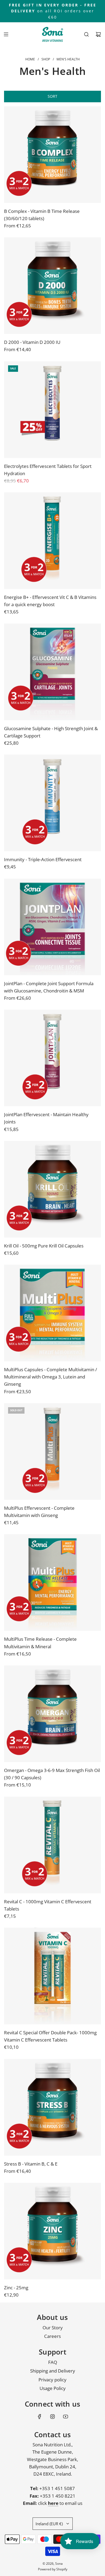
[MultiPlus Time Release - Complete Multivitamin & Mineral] (52, 1582)
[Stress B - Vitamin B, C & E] (52, 2107)
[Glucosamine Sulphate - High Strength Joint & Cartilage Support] (52, 672)
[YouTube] (65, 2417)
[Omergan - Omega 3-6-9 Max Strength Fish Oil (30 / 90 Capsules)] (52, 1714)
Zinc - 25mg (16, 2288)
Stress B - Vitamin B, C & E (31, 2164)
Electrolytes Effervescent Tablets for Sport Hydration (48, 470)
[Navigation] (6, 34)
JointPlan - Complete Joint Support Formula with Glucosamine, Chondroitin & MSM (49, 987)
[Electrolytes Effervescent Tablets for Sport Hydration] (52, 410)
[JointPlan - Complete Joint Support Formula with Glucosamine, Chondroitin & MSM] (52, 927)
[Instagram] (52, 2417)
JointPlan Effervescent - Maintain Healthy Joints (46, 1118)
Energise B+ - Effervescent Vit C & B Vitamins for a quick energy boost (50, 601)
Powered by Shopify (53, 2569)
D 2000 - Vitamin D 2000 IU (32, 342)
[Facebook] (40, 2417)
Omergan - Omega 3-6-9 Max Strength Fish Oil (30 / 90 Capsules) (52, 1774)
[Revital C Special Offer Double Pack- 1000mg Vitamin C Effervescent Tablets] (52, 1976)
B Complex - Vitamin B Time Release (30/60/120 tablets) (42, 215)
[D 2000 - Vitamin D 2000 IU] (52, 286)
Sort (52, 96)
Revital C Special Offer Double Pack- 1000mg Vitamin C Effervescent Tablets (50, 2036)
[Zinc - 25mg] (52, 2231)
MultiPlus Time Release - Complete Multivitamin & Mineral (40, 1643)
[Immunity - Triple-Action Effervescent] (52, 803)
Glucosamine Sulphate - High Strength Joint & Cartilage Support (51, 732)
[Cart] (98, 34)
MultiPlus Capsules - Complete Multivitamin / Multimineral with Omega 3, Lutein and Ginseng (50, 1377)
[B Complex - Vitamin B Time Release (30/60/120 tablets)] (52, 155)
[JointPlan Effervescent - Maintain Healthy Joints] (52, 1058)
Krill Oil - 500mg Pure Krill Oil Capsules (44, 1246)
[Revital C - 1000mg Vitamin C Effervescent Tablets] (52, 1845)
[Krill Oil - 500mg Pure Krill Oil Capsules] (52, 1189)
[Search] (86, 34)
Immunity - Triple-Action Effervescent (43, 859)
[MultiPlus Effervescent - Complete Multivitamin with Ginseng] (52, 1451)
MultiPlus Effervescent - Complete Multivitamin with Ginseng (39, 1512)
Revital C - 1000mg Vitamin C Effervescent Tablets (48, 1905)
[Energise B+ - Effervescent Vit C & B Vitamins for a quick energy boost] (52, 541)
